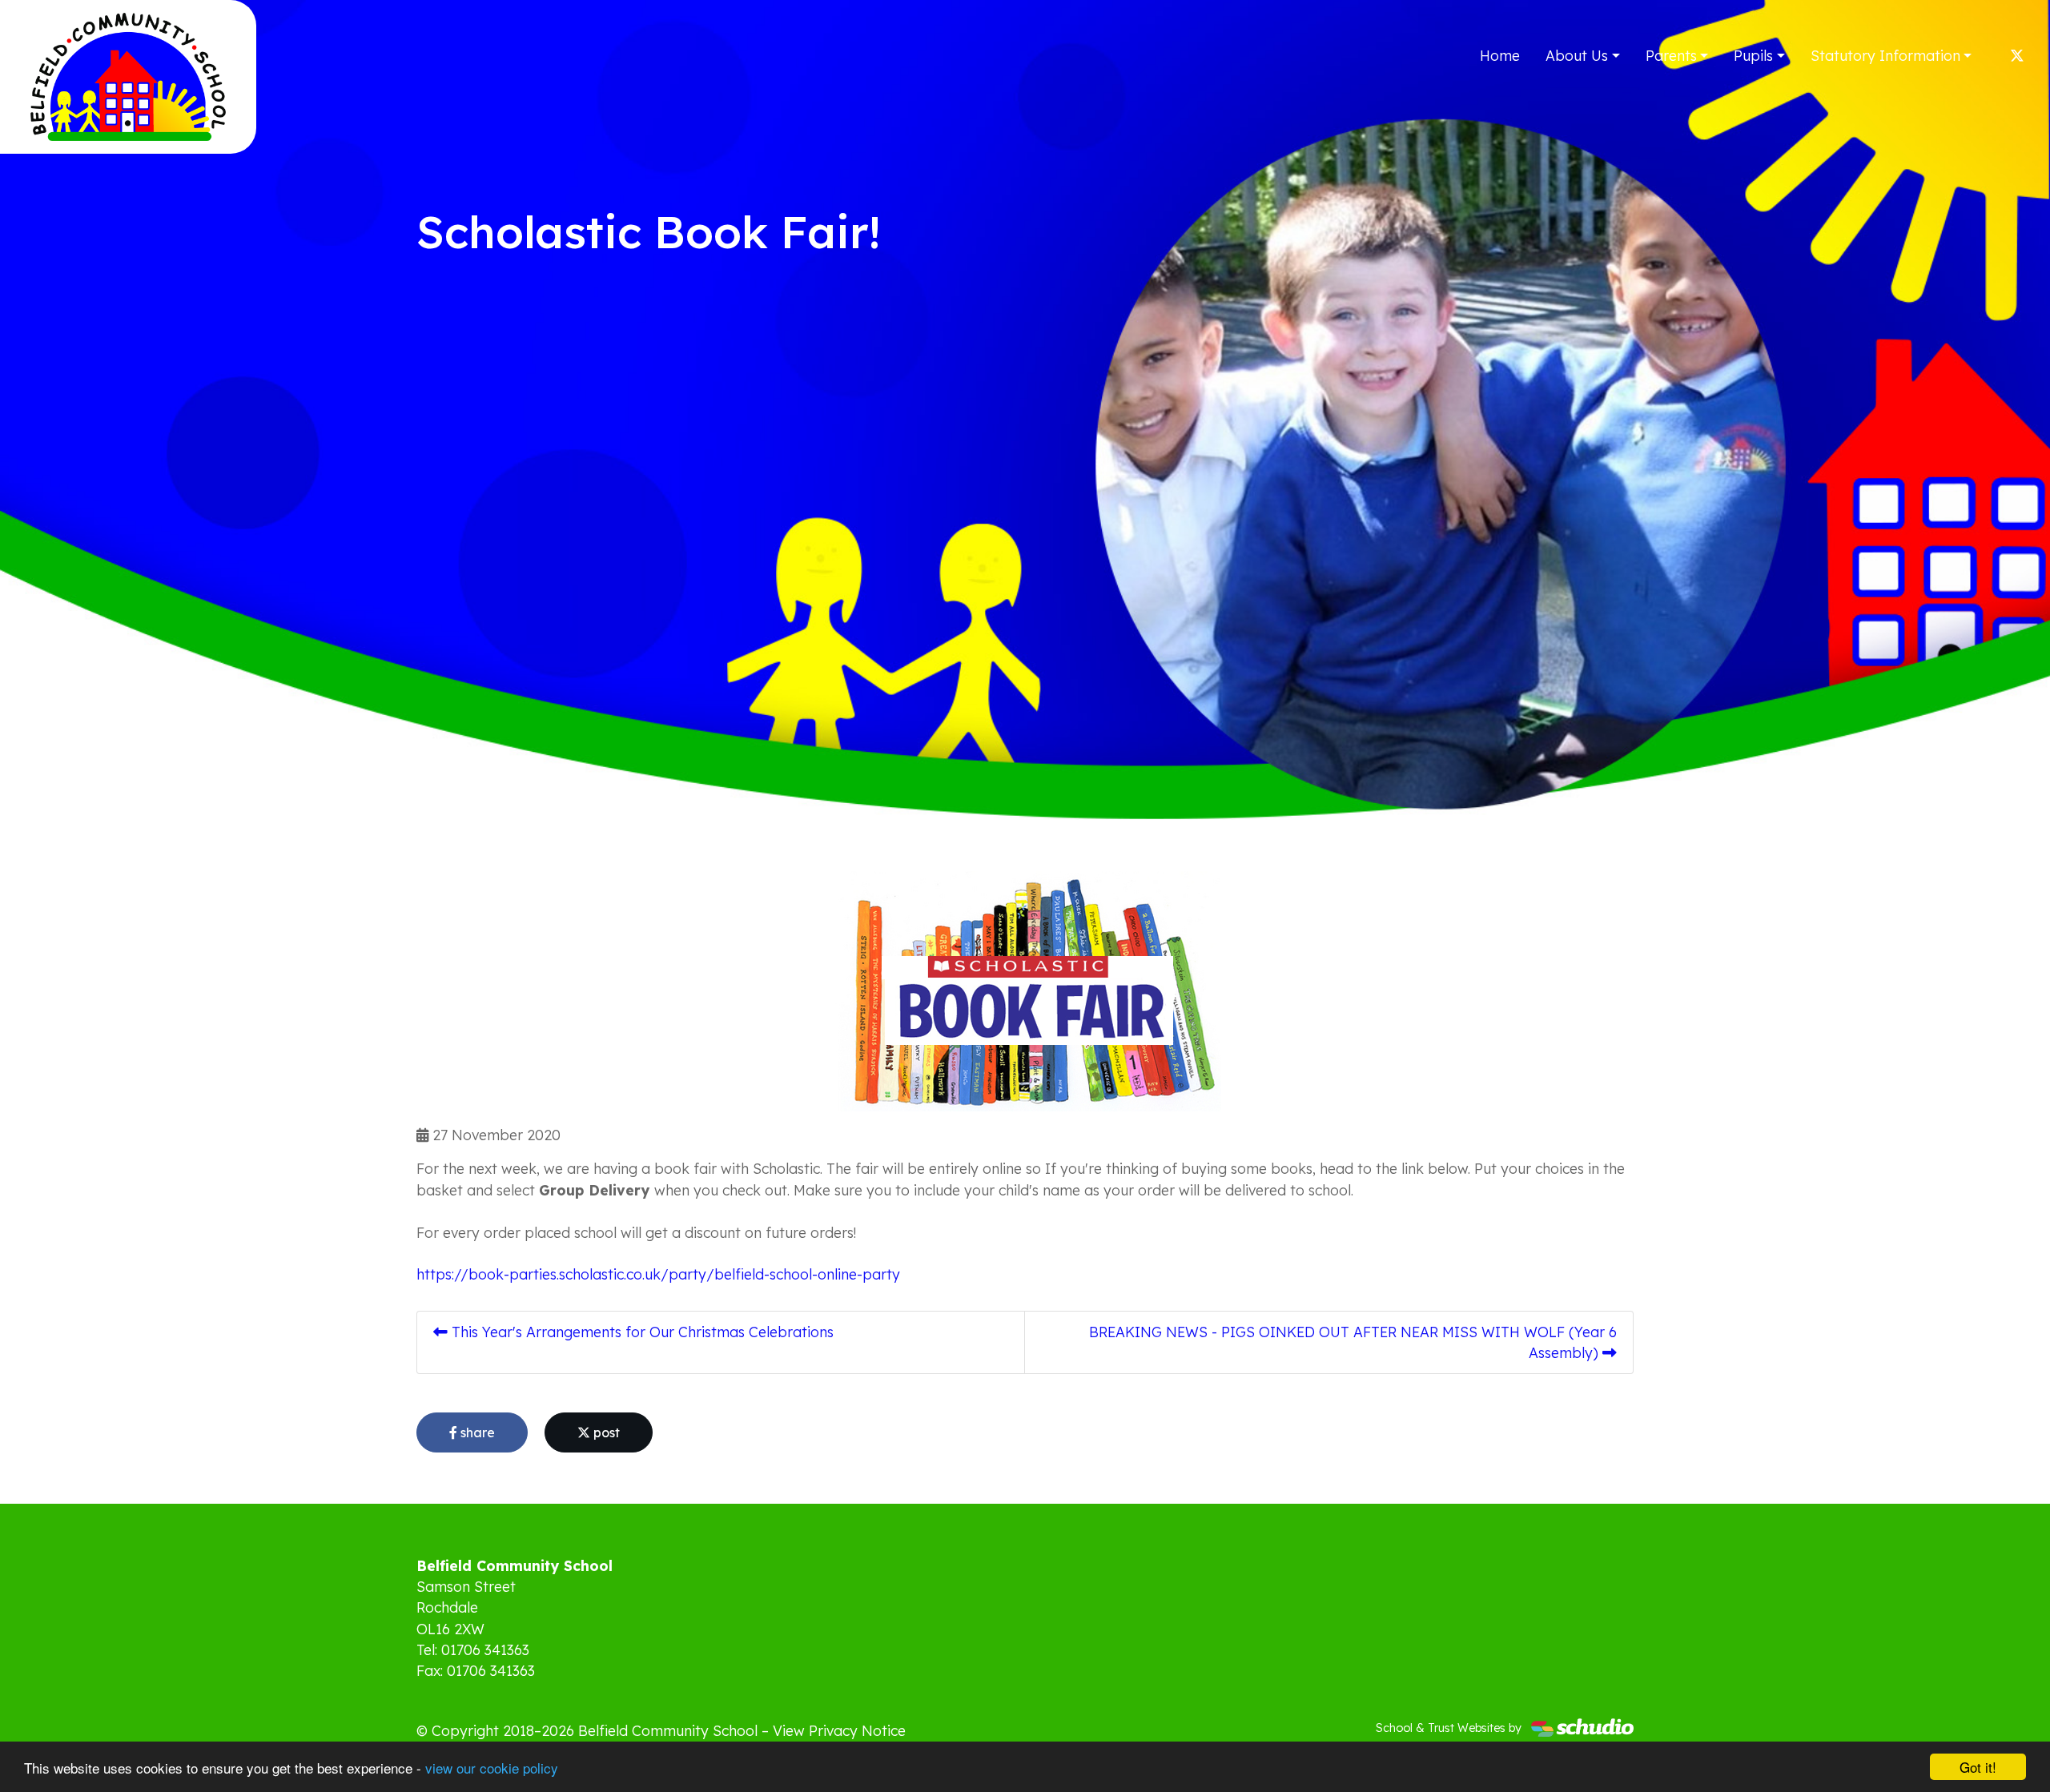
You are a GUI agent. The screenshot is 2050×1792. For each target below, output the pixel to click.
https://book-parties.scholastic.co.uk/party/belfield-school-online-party (658, 1274)
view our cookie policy (492, 1768)
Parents (1671, 55)
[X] (2017, 55)
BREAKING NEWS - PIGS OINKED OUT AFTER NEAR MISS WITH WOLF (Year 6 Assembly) (1353, 1342)
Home (1500, 55)
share (476, 1432)
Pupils (1753, 55)
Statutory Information (1885, 55)
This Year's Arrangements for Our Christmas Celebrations (641, 1332)
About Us (1577, 55)
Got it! (1978, 1767)
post (605, 1432)
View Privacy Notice (839, 1730)
